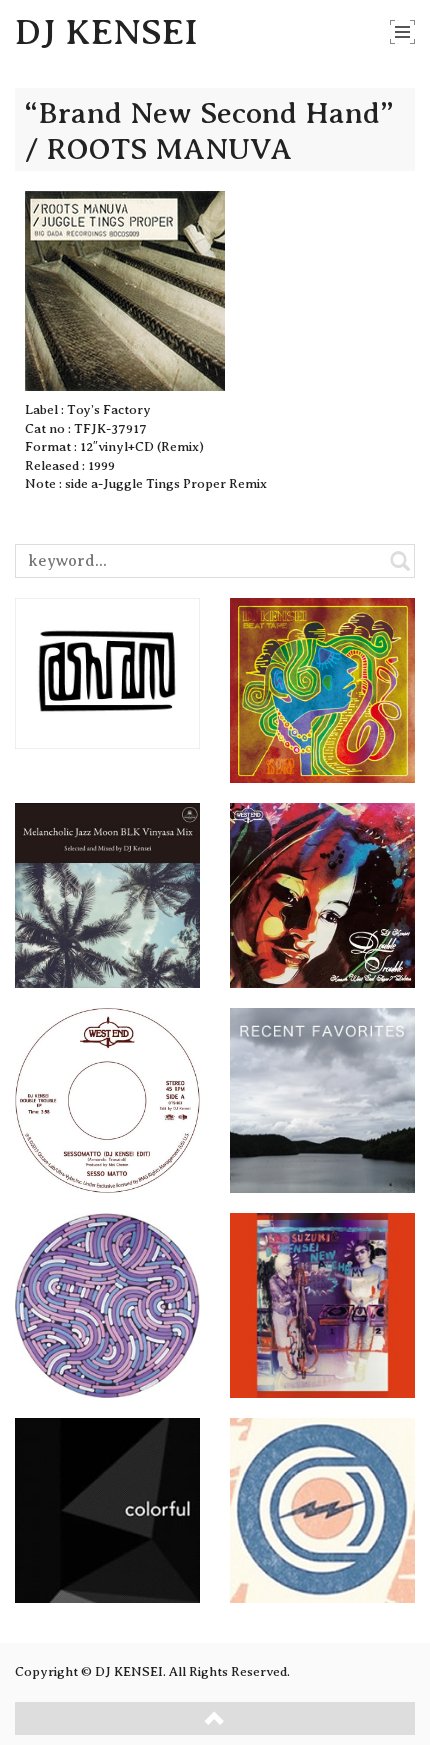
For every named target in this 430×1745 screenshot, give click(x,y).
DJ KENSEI (106, 32)
